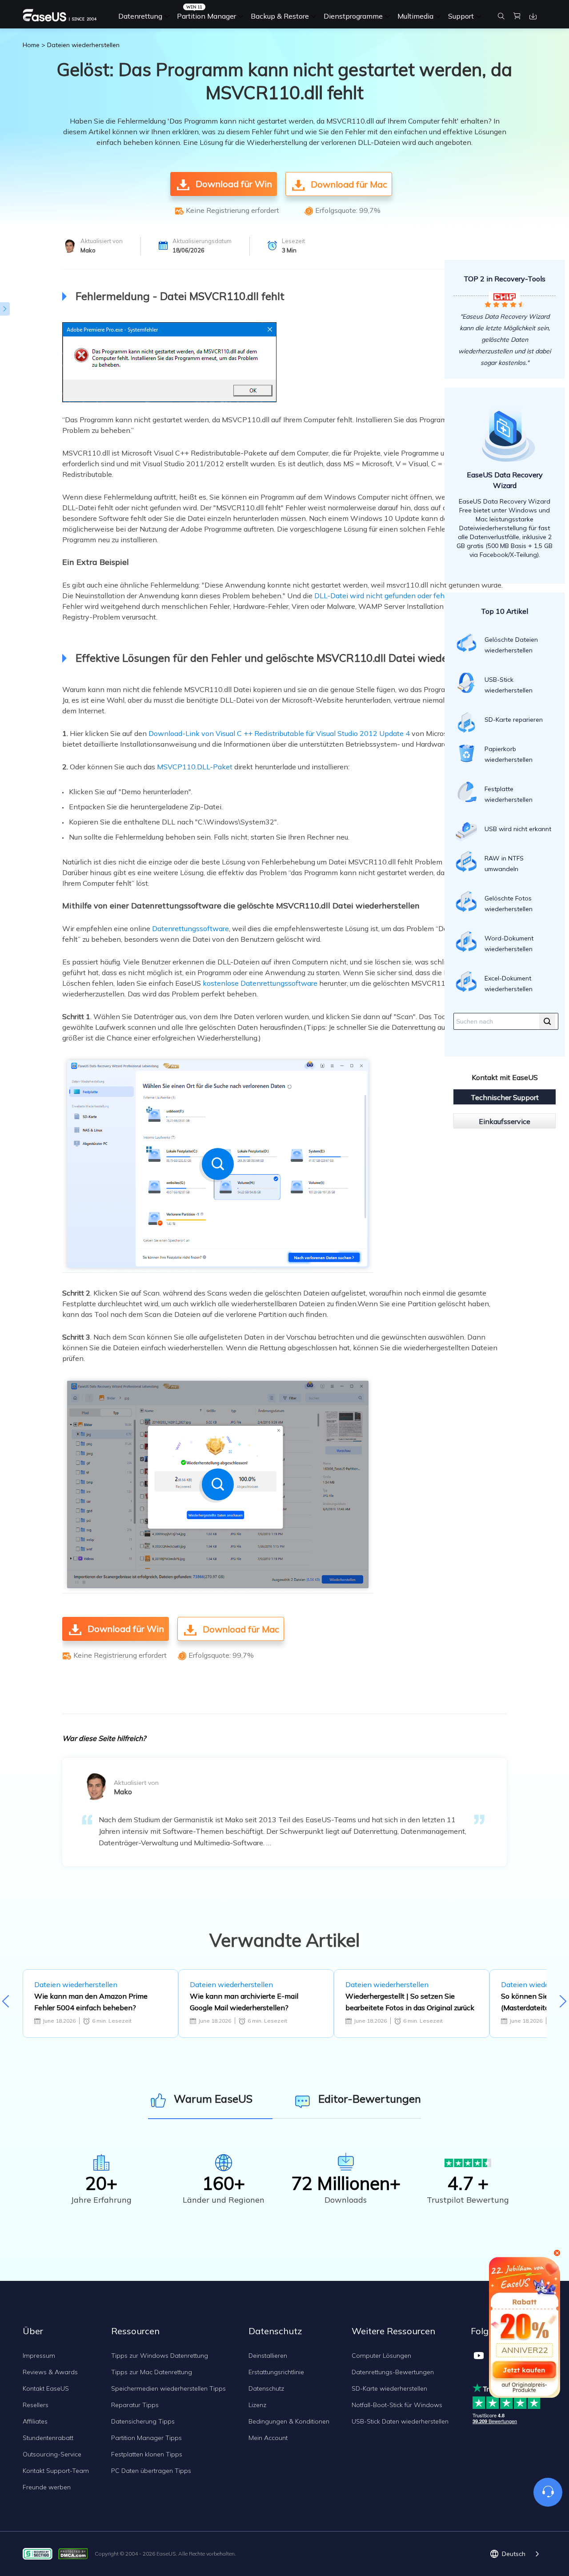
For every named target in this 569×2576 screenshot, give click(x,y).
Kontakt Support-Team (56, 2471)
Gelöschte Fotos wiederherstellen (509, 904)
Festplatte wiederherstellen (509, 794)
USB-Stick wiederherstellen (509, 685)
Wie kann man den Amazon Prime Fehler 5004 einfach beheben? (91, 2002)
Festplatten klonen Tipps (147, 2454)
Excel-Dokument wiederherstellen (509, 984)
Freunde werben (47, 2487)
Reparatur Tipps (135, 2405)
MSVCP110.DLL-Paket (195, 767)
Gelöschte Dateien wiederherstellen (511, 645)
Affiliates (35, 2421)
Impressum (39, 2356)
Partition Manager (206, 16)
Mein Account (268, 2438)
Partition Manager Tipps (146, 2438)
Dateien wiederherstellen (83, 45)
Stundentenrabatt (48, 2438)
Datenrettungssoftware (190, 928)
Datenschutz (266, 2388)
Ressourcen (135, 2331)
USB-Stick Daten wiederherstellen (400, 2421)
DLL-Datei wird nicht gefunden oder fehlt (382, 596)
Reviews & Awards (50, 2372)
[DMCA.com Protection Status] (75, 2553)
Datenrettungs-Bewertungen (393, 2372)
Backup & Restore (280, 16)
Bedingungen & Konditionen (289, 2421)
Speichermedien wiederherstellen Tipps (168, 2388)
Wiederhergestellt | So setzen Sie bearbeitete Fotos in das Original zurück (410, 2002)
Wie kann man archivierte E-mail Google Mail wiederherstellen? (244, 2002)
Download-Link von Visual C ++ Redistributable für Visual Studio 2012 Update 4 (279, 733)
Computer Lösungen (381, 2356)
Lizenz (257, 2405)
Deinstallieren (268, 2356)
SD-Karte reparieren (514, 720)
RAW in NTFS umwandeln (504, 864)
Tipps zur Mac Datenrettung (152, 2372)
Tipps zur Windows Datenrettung (160, 2356)
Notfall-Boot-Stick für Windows (397, 2405)
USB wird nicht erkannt (518, 829)
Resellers (36, 2405)
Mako (88, 250)
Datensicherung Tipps (143, 2421)
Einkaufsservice (505, 1121)
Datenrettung (140, 16)
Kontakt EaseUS (46, 2388)
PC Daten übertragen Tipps (151, 2471)
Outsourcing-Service (52, 2454)
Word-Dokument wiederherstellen (509, 944)
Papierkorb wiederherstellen (509, 754)
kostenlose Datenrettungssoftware (260, 983)
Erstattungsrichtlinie (276, 2372)
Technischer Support (505, 1097)
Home (31, 45)
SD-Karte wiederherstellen (389, 2388)
